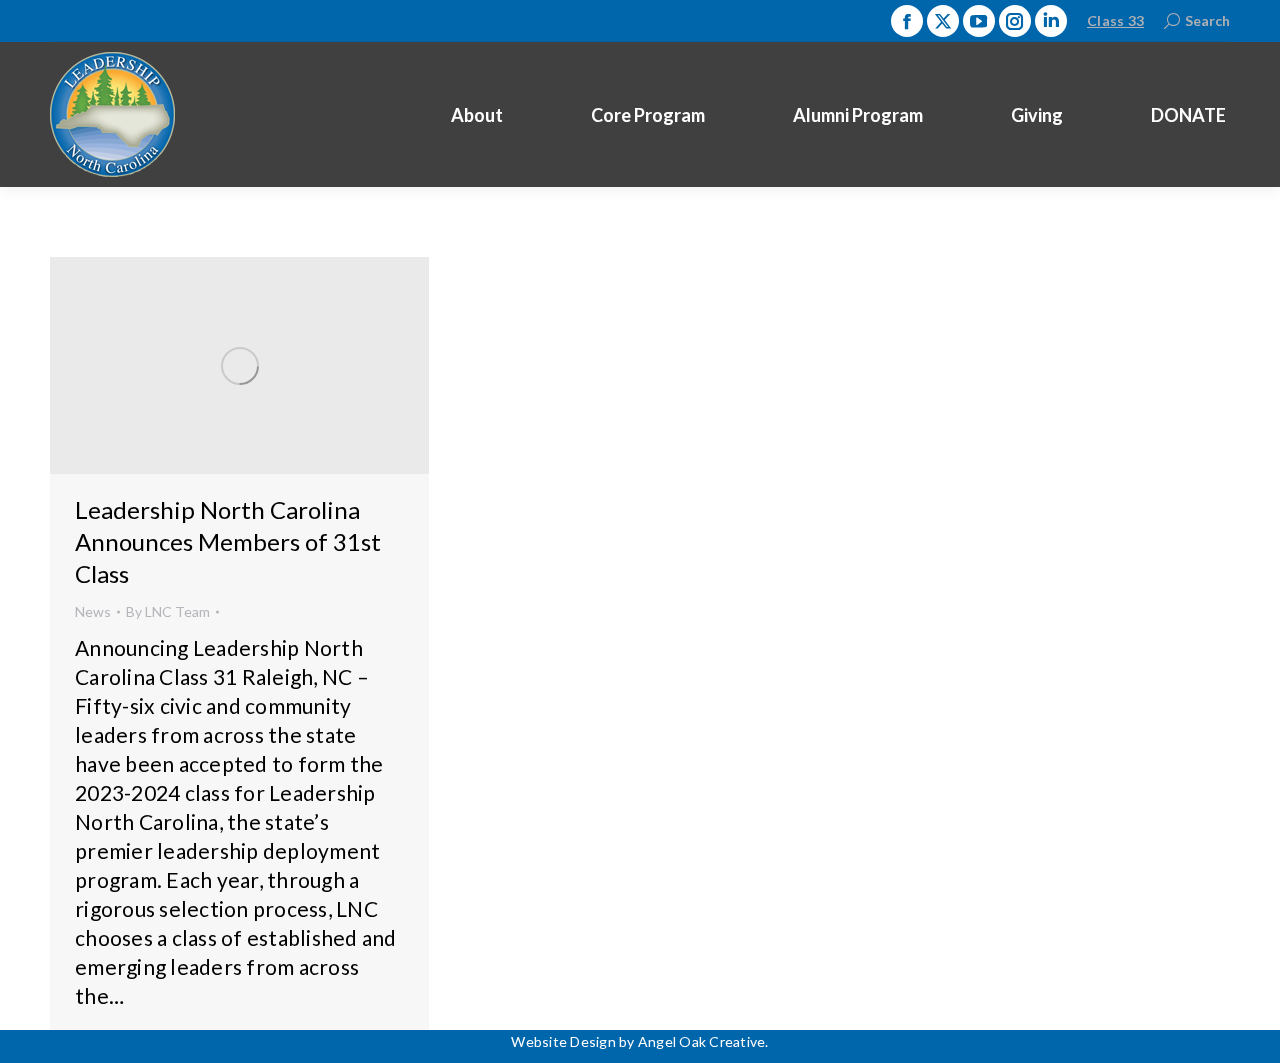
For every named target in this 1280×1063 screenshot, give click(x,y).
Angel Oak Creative (702, 1041)
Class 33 (1115, 20)
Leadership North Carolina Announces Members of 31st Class (228, 541)
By (168, 611)
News (93, 611)
